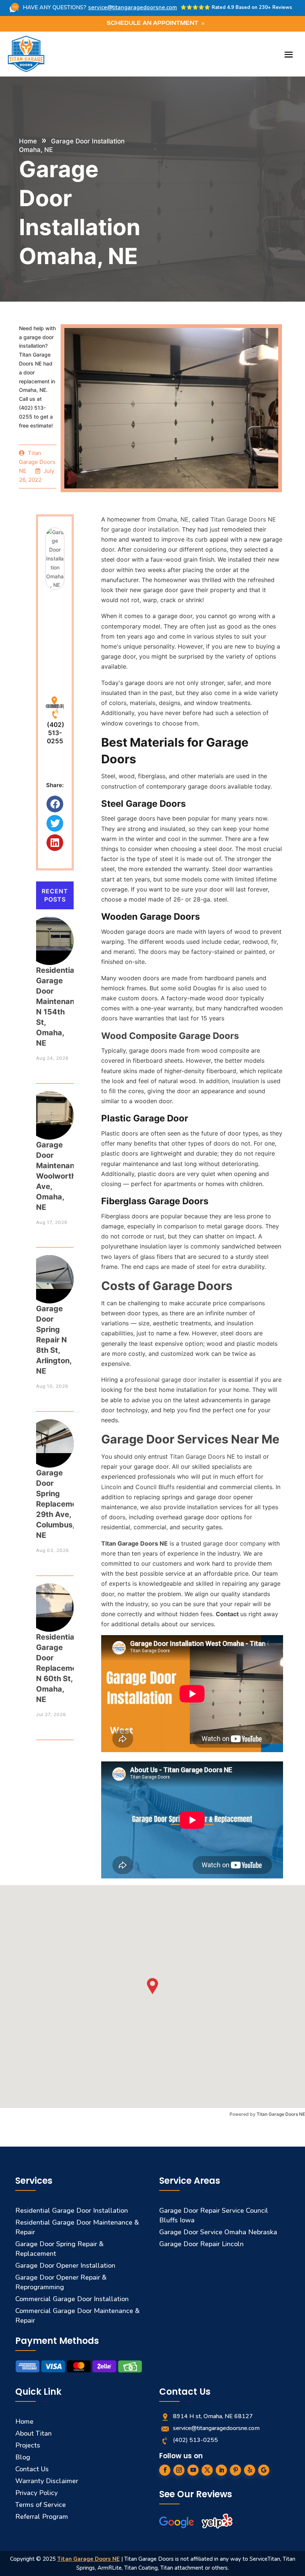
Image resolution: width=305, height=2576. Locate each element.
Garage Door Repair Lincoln (201, 2244)
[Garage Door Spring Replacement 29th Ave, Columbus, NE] (49, 1436)
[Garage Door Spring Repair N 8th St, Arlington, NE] (49, 1272)
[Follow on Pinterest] (235, 2470)
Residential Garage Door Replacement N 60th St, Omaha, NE (60, 1668)
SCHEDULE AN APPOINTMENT (152, 24)
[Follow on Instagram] (179, 2470)
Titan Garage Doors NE (134, 1543)
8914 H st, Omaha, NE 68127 (55, 705)
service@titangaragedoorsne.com (133, 7)
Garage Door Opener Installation (65, 2265)
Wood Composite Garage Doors (170, 1036)
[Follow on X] (207, 2470)
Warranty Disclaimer (47, 2481)
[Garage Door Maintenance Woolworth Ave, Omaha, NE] (49, 1108)
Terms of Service (41, 2505)
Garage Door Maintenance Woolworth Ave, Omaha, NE (60, 1176)
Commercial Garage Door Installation (72, 2299)
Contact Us (32, 2469)
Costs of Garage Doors (167, 1286)
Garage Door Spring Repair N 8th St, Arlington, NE (54, 1340)
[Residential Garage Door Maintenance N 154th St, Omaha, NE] (49, 934)
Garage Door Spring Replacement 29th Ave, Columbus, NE (60, 1504)
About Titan (33, 2433)
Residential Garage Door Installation (72, 2210)
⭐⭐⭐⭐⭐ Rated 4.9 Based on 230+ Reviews (236, 7)
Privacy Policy (36, 2493)
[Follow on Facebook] (165, 2470)
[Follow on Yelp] (250, 2470)
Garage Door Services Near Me (190, 1439)
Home (28, 141)
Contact (228, 1614)
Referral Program (42, 2517)
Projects (28, 2445)
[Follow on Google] (264, 2470)
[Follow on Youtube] (193, 2470)
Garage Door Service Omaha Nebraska (218, 2232)
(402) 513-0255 (56, 733)
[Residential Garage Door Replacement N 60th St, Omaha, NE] (49, 1600)
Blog (23, 2457)
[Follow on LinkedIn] (221, 2470)
